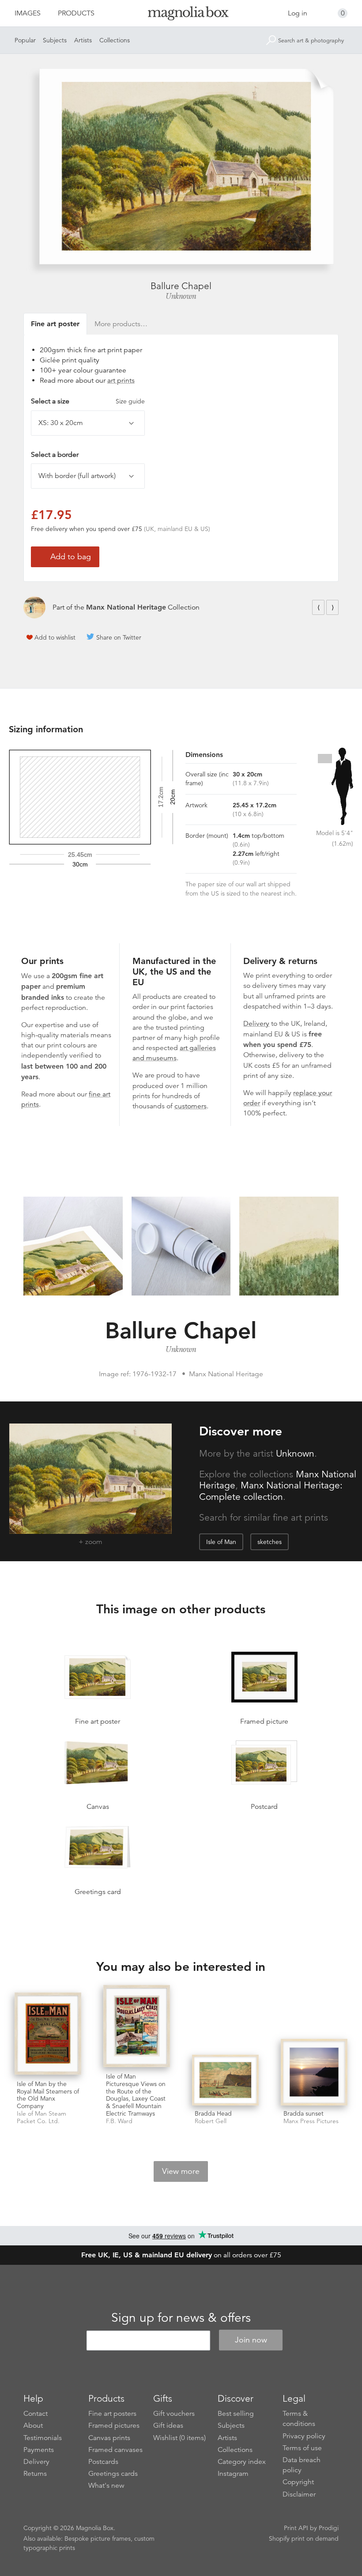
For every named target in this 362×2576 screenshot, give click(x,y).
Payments (39, 2450)
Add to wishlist (55, 637)
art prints (121, 380)
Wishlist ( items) (179, 2438)
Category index (242, 2462)
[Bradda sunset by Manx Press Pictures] (314, 2072)
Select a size (88, 401)
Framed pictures (114, 2425)
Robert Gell (211, 2121)
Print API (296, 2528)
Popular (25, 40)
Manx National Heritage (126, 607)
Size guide (130, 401)
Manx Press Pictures (311, 2121)
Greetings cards (113, 2474)
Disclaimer (299, 2494)
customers (190, 1106)
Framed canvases (115, 2450)
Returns (35, 2474)
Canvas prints (109, 2438)
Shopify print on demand (304, 2538)
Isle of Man (221, 1542)
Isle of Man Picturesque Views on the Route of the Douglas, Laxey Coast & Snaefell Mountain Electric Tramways (136, 2095)
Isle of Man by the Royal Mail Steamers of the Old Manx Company (48, 2095)
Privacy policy (304, 2436)
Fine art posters (112, 2414)
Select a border (55, 455)
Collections (115, 40)
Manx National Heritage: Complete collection (271, 1491)
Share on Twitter (119, 637)
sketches (270, 1542)
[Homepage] (181, 15)
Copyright (298, 2482)
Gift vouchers (174, 2414)
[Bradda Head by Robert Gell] (225, 2080)
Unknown (181, 296)
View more (181, 2171)
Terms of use (302, 2448)
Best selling (236, 2414)
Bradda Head (213, 2113)
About (33, 2425)
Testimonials (43, 2438)
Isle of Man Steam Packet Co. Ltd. (41, 2117)
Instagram (233, 2474)
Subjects (55, 40)
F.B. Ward (119, 2121)
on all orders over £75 (181, 2255)
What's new (106, 2486)
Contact (36, 2414)
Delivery (256, 1024)
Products (76, 13)
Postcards (103, 2462)
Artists (83, 40)
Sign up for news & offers (181, 2318)
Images (28, 13)
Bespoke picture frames (98, 2538)
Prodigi (329, 2528)
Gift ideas (168, 2425)
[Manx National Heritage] (34, 607)
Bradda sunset (304, 2113)
